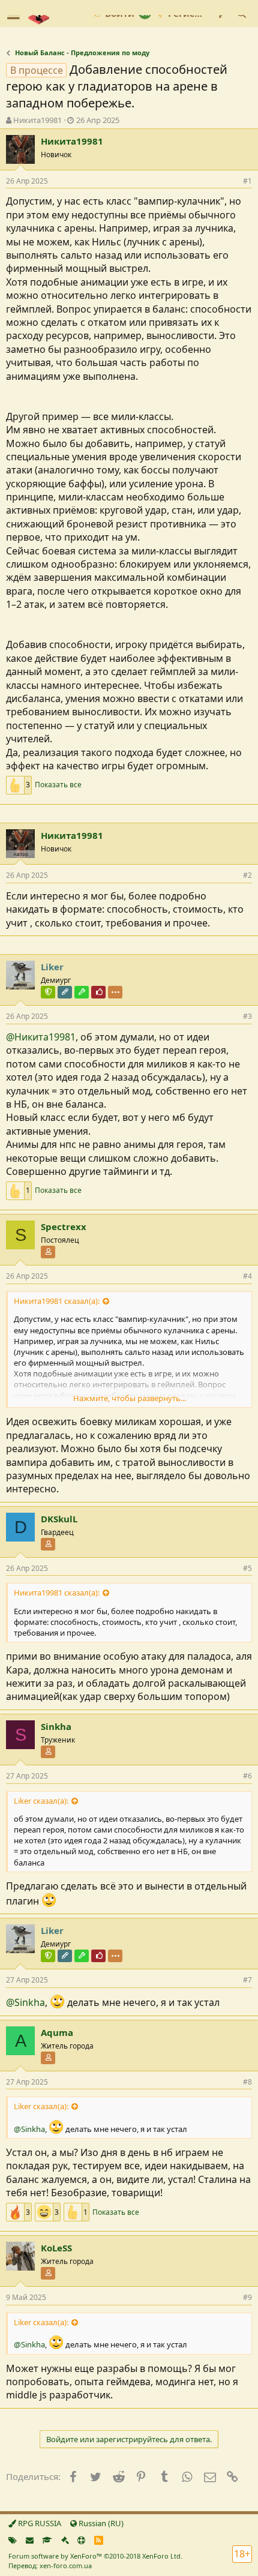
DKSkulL (59, 1519)
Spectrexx (64, 1226)
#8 (247, 2082)
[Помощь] (81, 2540)
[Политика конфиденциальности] (65, 2540)
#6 (247, 1776)
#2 (247, 875)
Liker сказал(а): (41, 1801)
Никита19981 (37, 120)
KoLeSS (56, 2248)
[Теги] (13, 2540)
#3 (247, 1016)
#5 (247, 1568)
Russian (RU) (100, 2523)
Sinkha (56, 1726)
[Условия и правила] (47, 2540)
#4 (247, 1276)
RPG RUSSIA (39, 2523)
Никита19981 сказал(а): (57, 1301)
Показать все (58, 785)
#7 (247, 1980)
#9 (247, 2297)
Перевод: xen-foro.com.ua (50, 2565)
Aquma (57, 2032)
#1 (247, 181)
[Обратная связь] (30, 2540)
